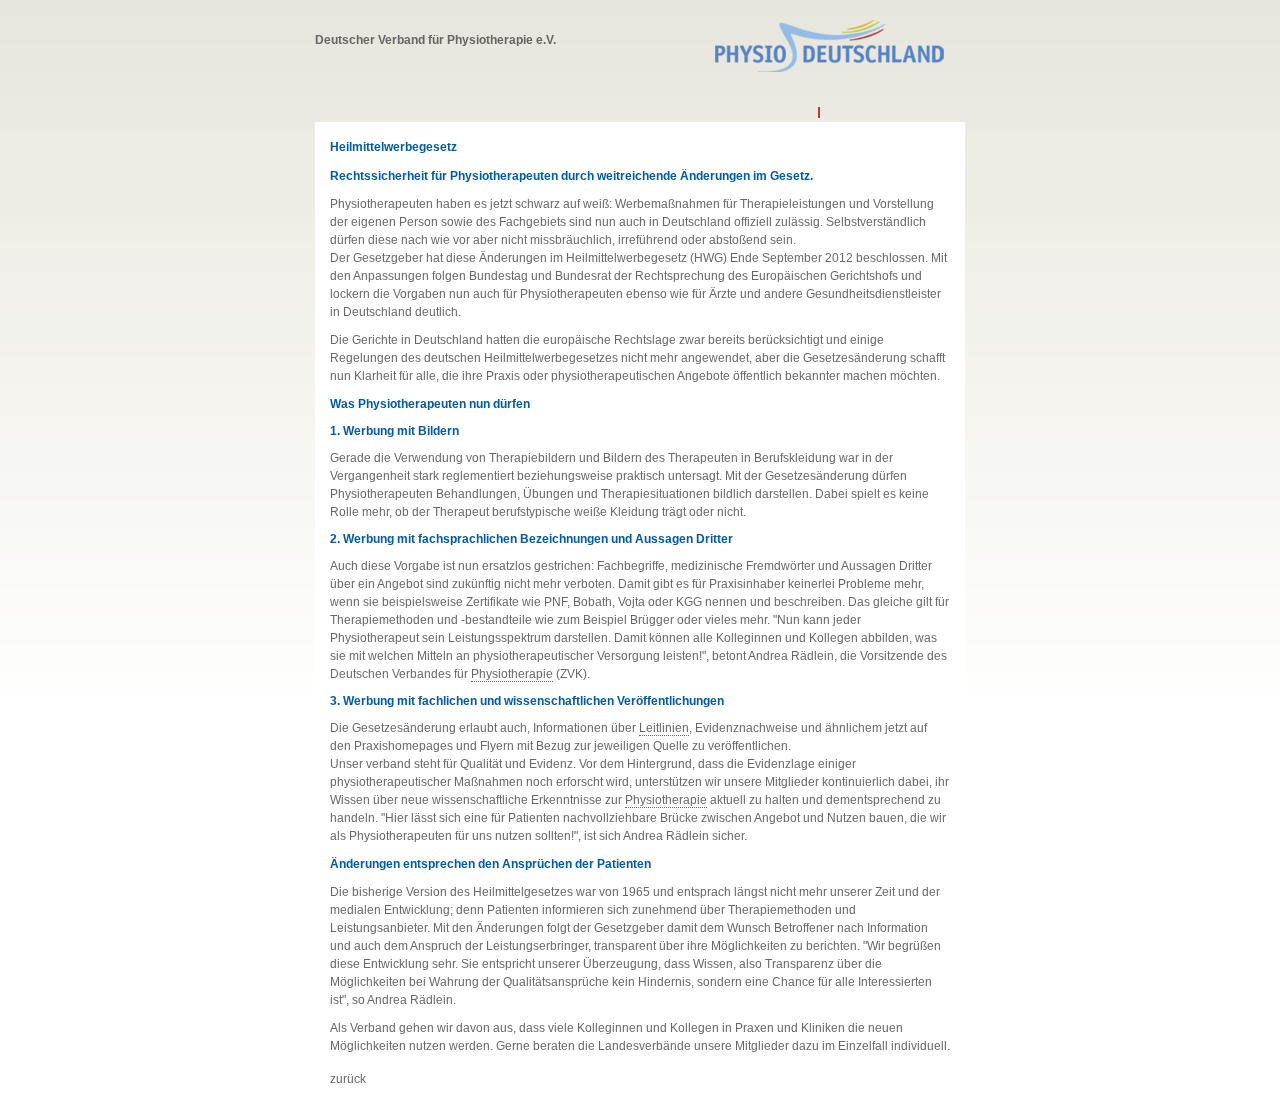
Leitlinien (664, 728)
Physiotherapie (512, 674)
